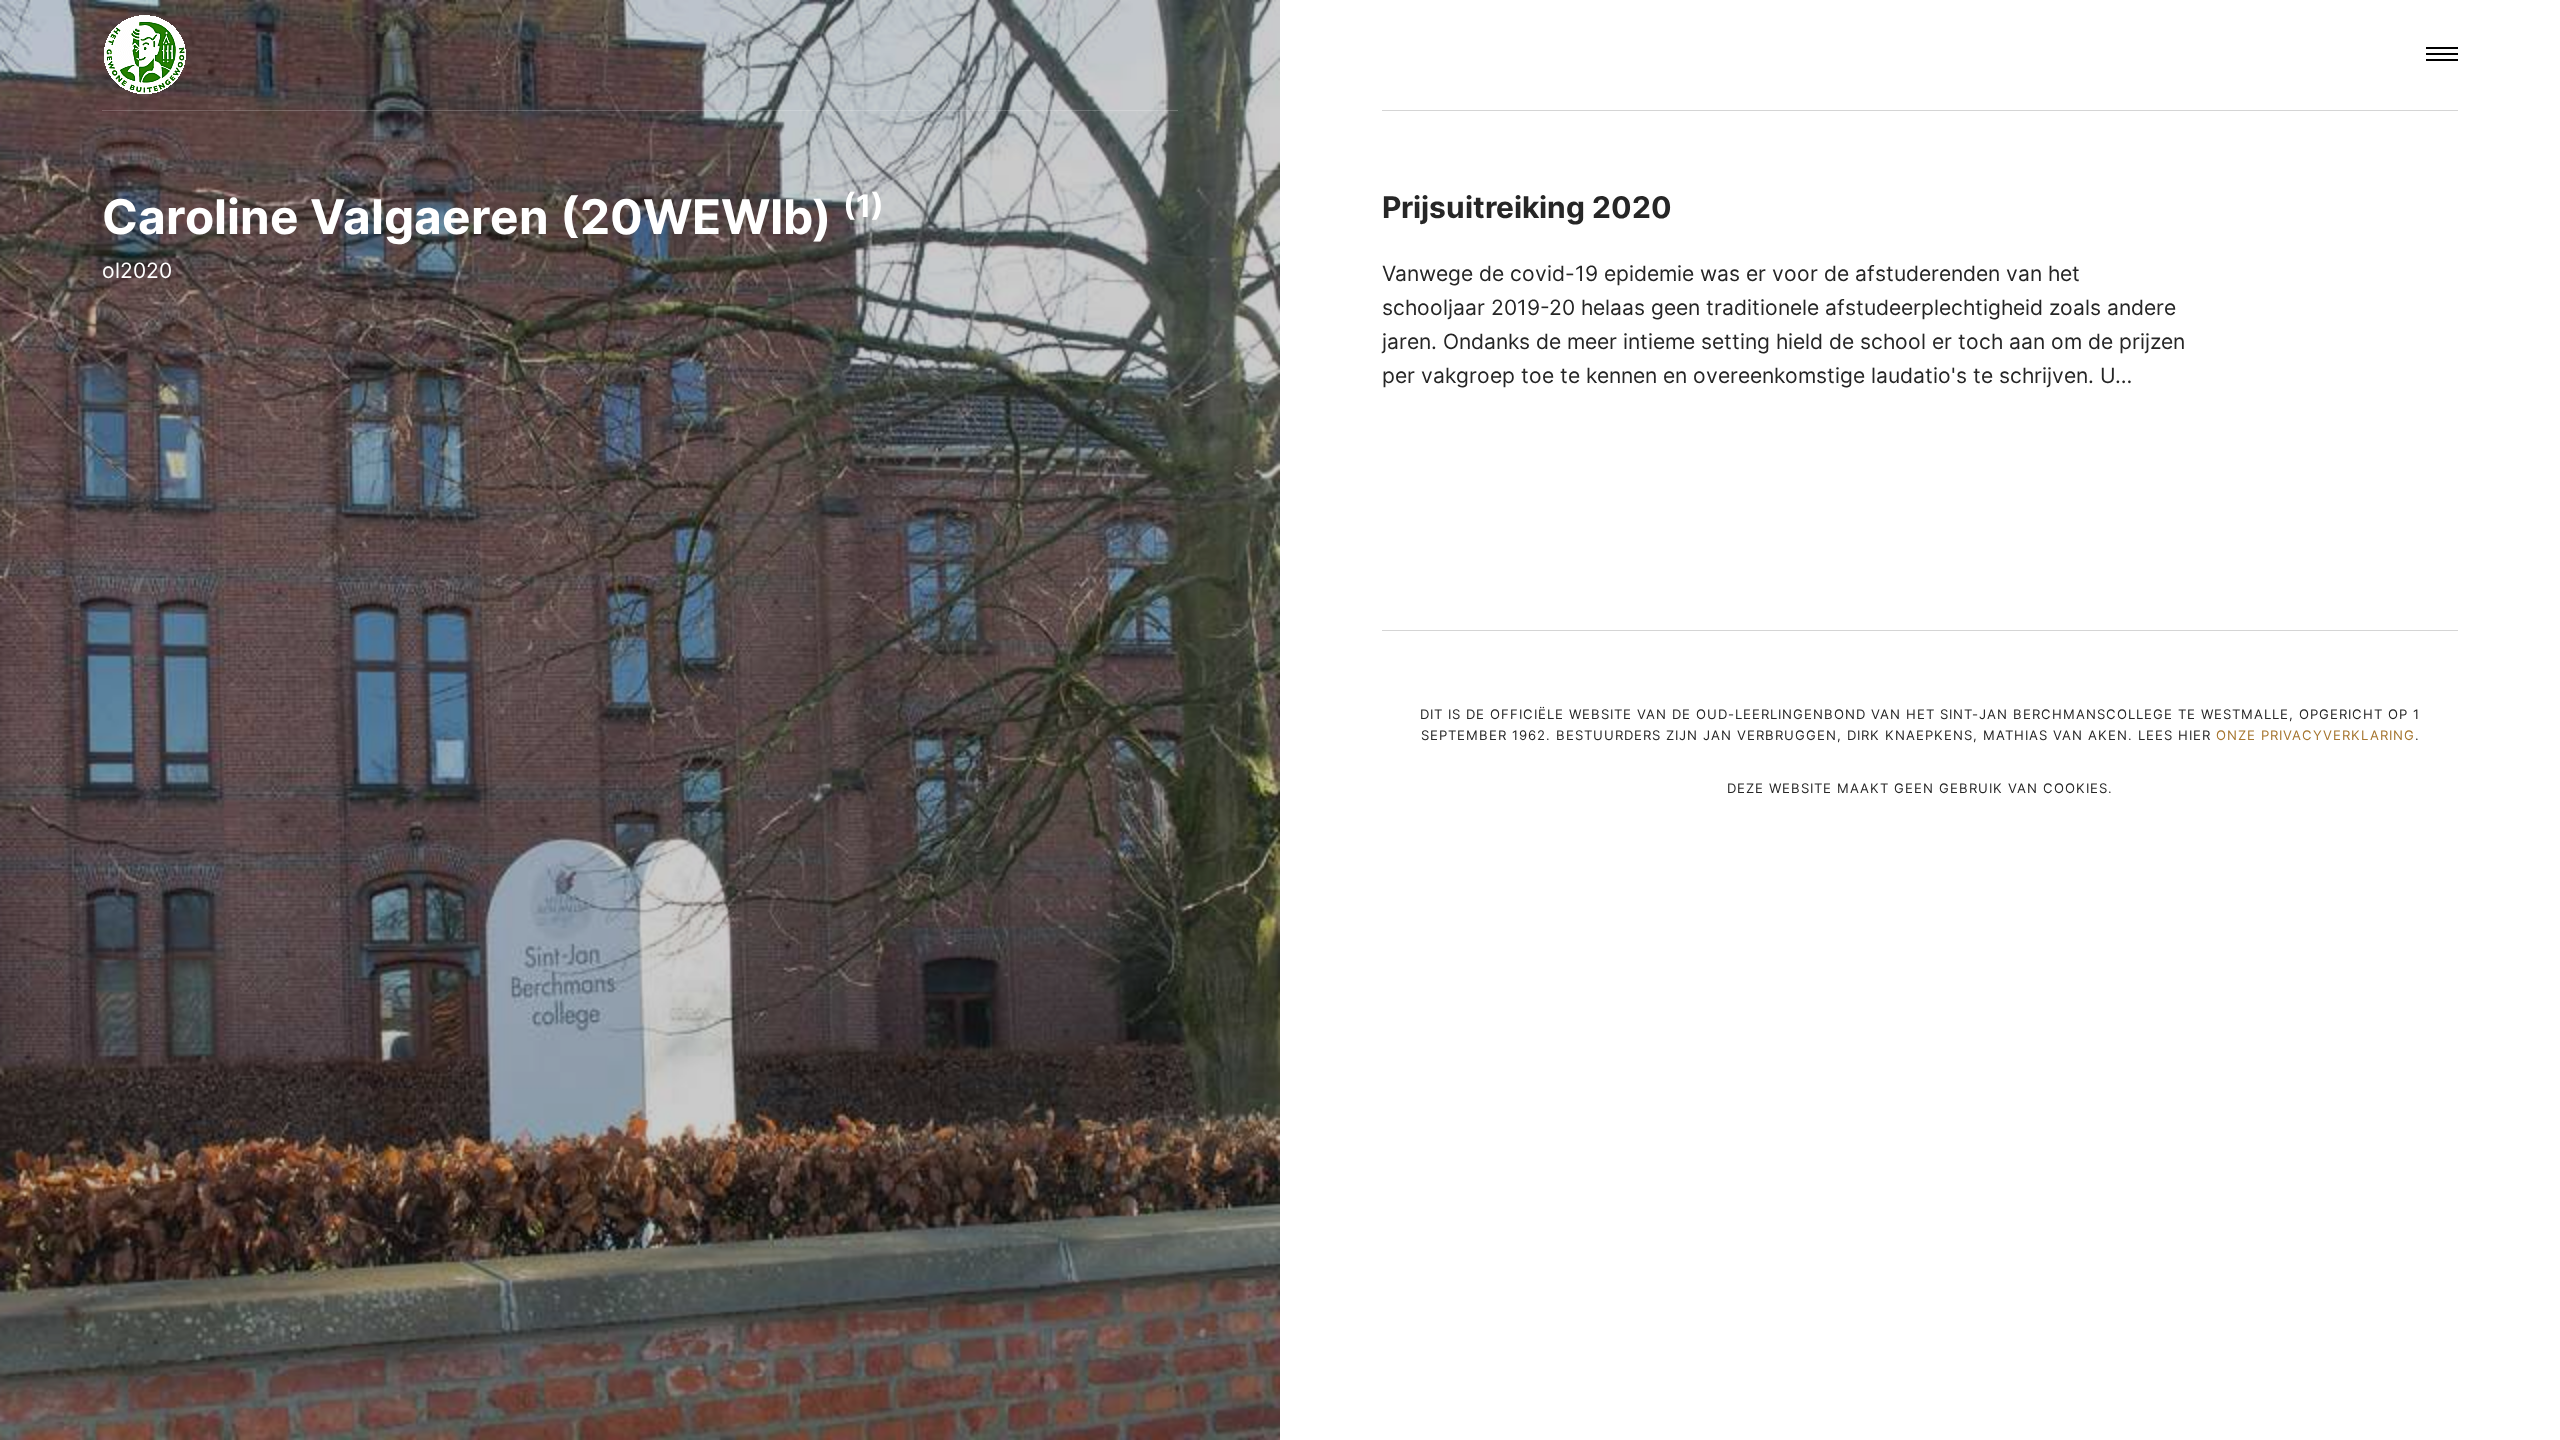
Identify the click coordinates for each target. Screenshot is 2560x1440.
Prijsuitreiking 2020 (1527, 207)
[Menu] (2442, 54)
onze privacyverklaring (2315, 735)
